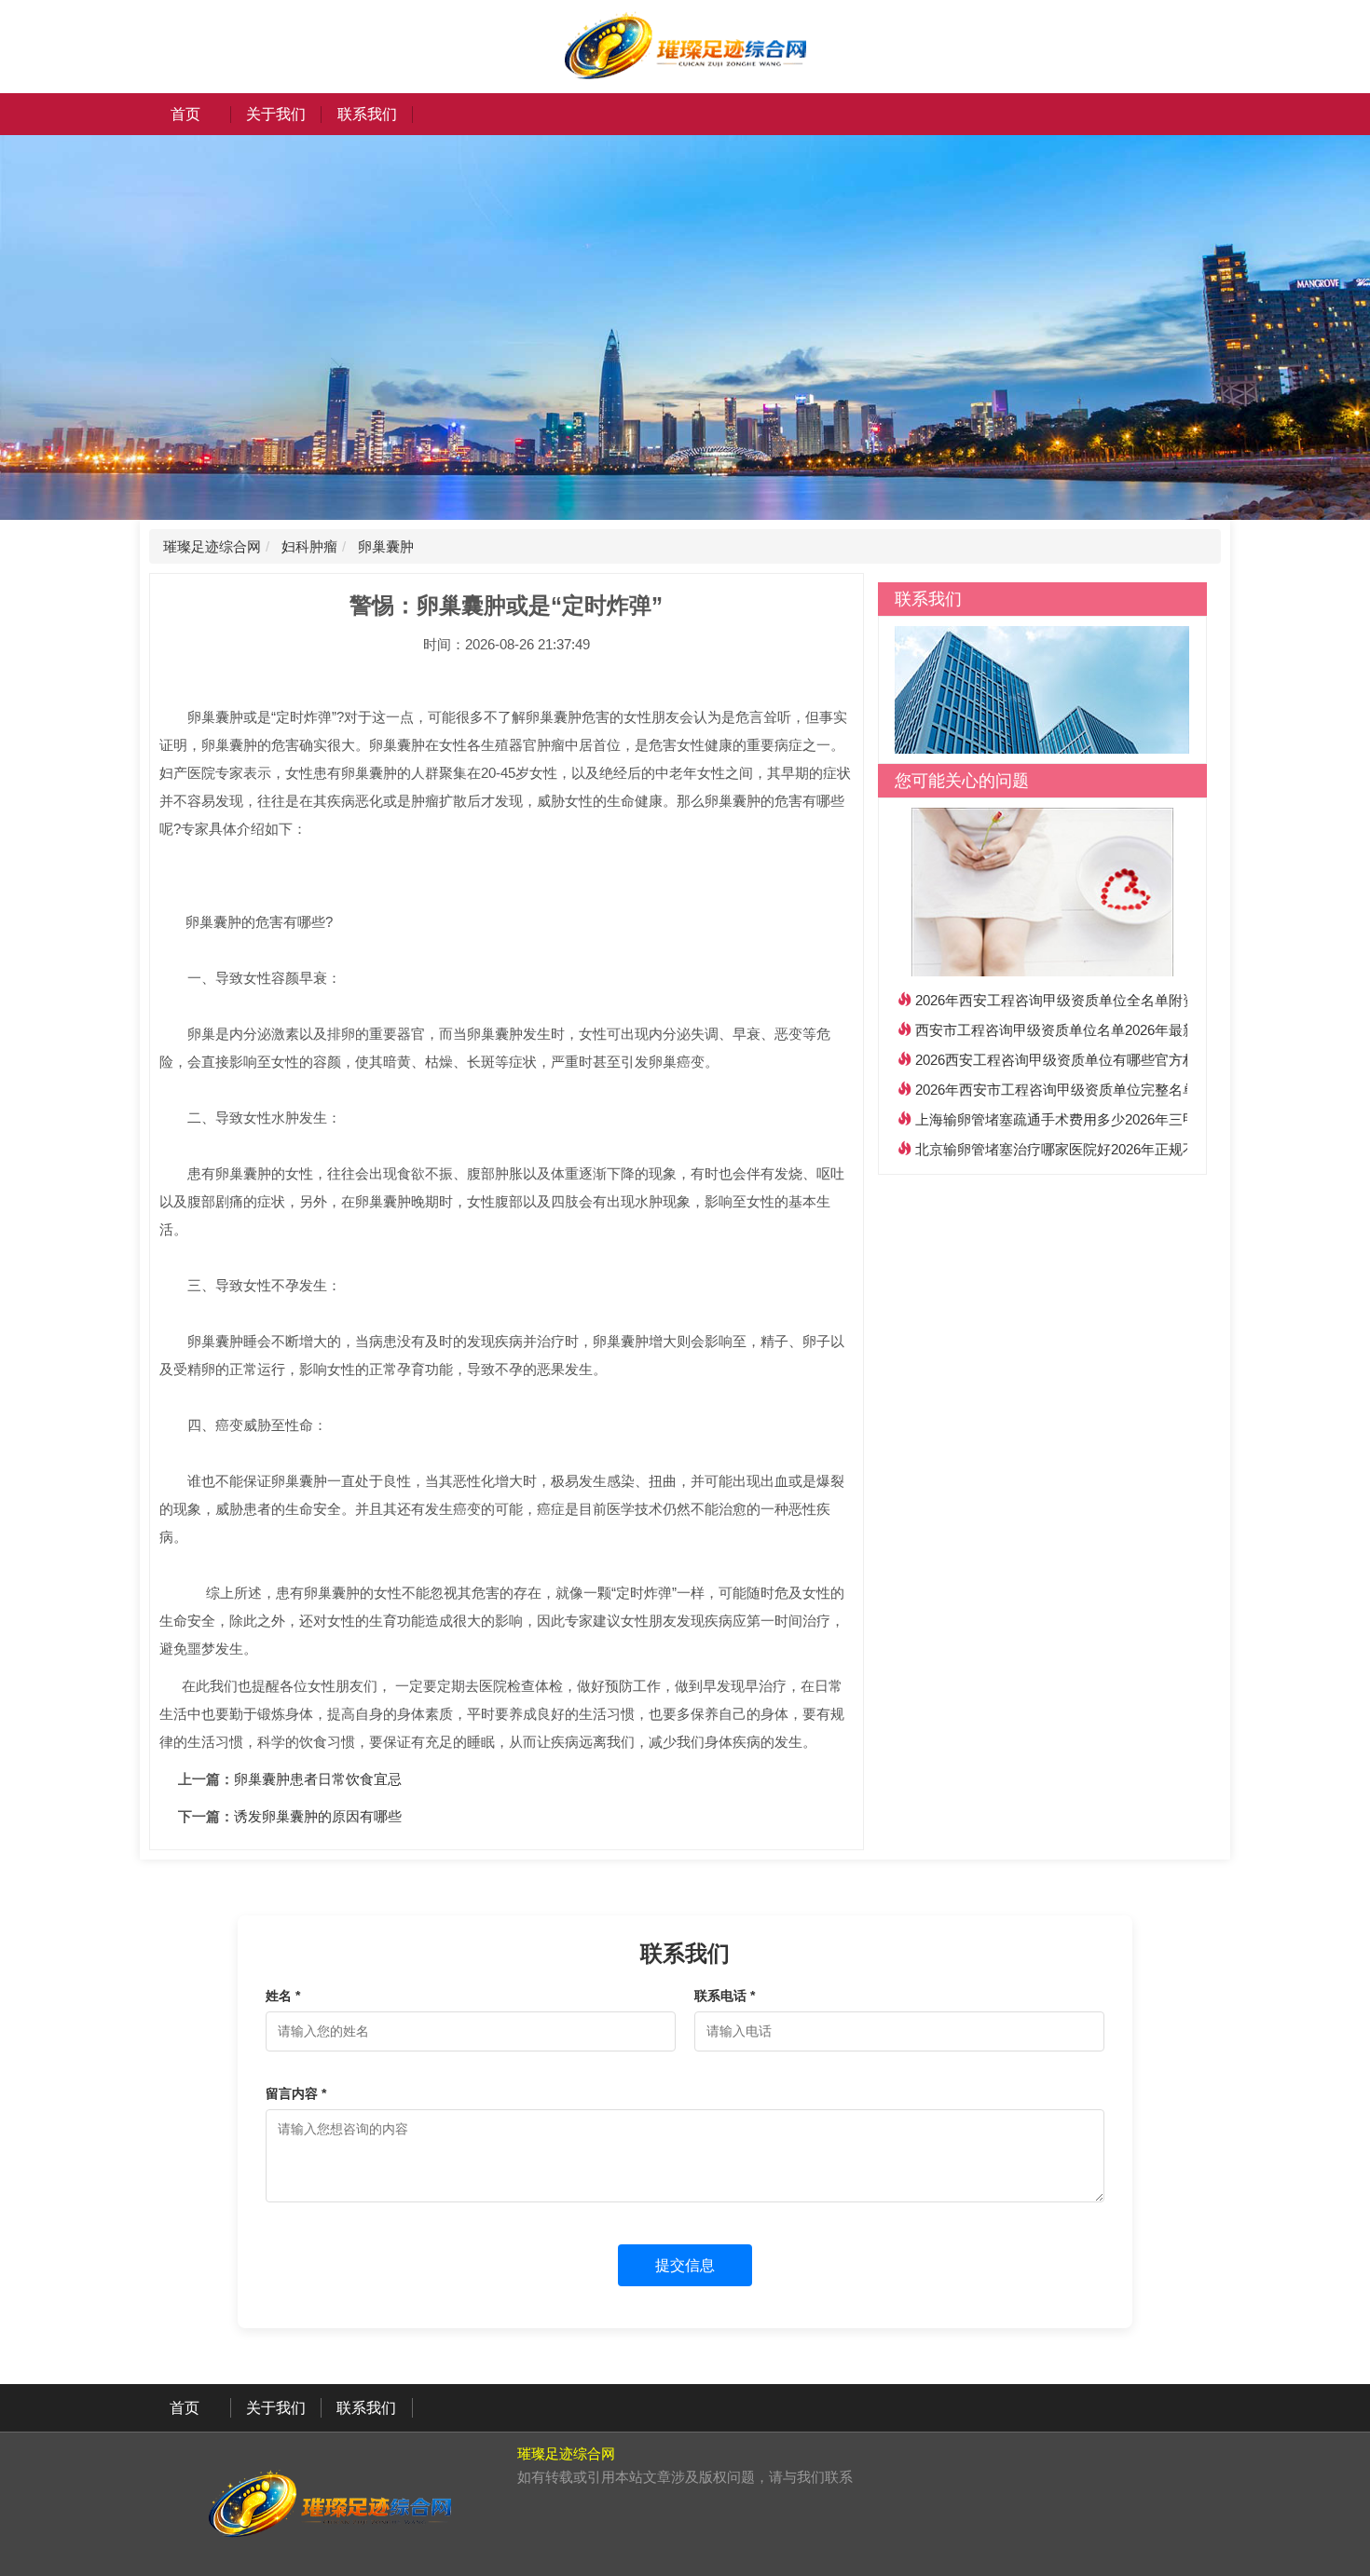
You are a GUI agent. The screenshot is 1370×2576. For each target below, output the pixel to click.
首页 (185, 114)
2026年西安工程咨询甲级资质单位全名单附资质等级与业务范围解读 (1126, 1000)
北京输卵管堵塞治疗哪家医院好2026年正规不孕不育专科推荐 (1105, 1149)
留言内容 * (296, 2093)
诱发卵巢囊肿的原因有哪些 (318, 1816)
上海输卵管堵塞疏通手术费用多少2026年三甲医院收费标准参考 (1112, 1119)
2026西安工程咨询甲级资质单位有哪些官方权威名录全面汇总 (1105, 1060)
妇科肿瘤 (308, 546)
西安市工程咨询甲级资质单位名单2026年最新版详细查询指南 (1105, 1030)
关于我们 (276, 114)
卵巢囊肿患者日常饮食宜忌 (318, 1779)
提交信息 (685, 2265)
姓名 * (283, 1996)
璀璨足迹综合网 (212, 546)
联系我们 (367, 114)
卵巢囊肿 (384, 546)
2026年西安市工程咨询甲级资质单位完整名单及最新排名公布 (1105, 1090)
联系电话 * (725, 1996)
